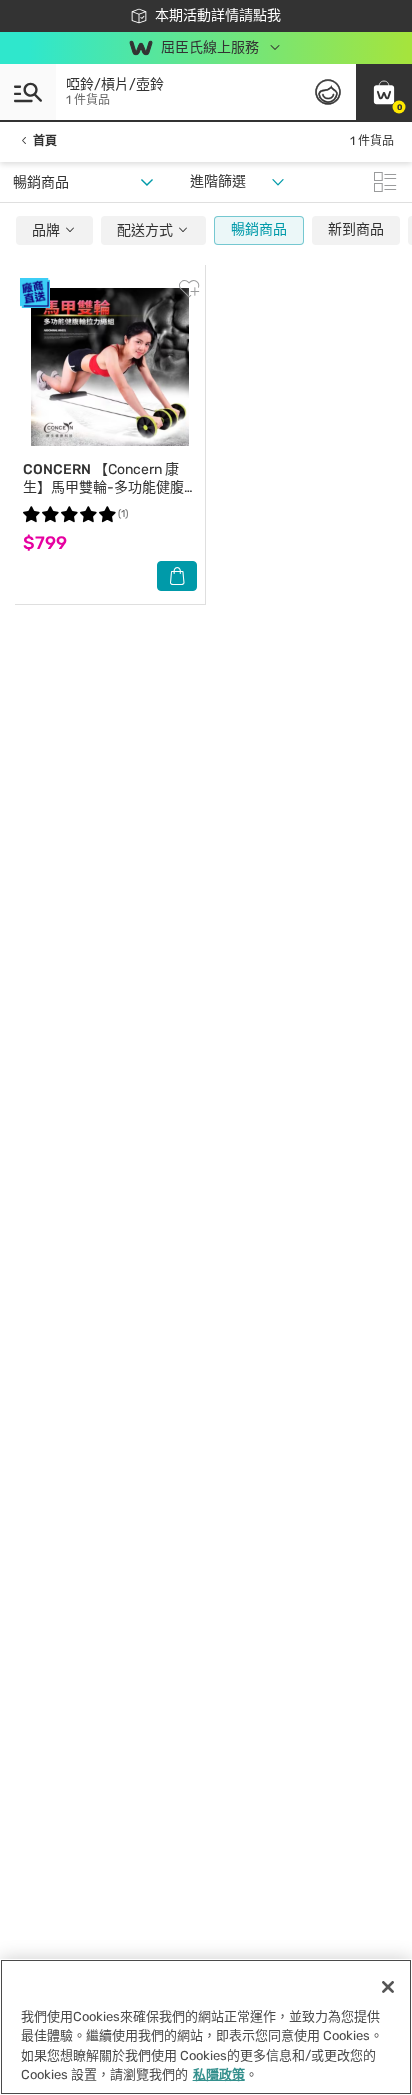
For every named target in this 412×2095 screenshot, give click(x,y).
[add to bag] (177, 576)
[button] (384, 92)
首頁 (45, 141)
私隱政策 (219, 2074)
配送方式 (146, 230)
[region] (206, 2027)
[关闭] (388, 1987)
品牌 (47, 230)
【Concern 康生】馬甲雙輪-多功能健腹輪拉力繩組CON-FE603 (103, 487)
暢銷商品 (259, 229)
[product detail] (110, 367)
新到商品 (356, 229)
